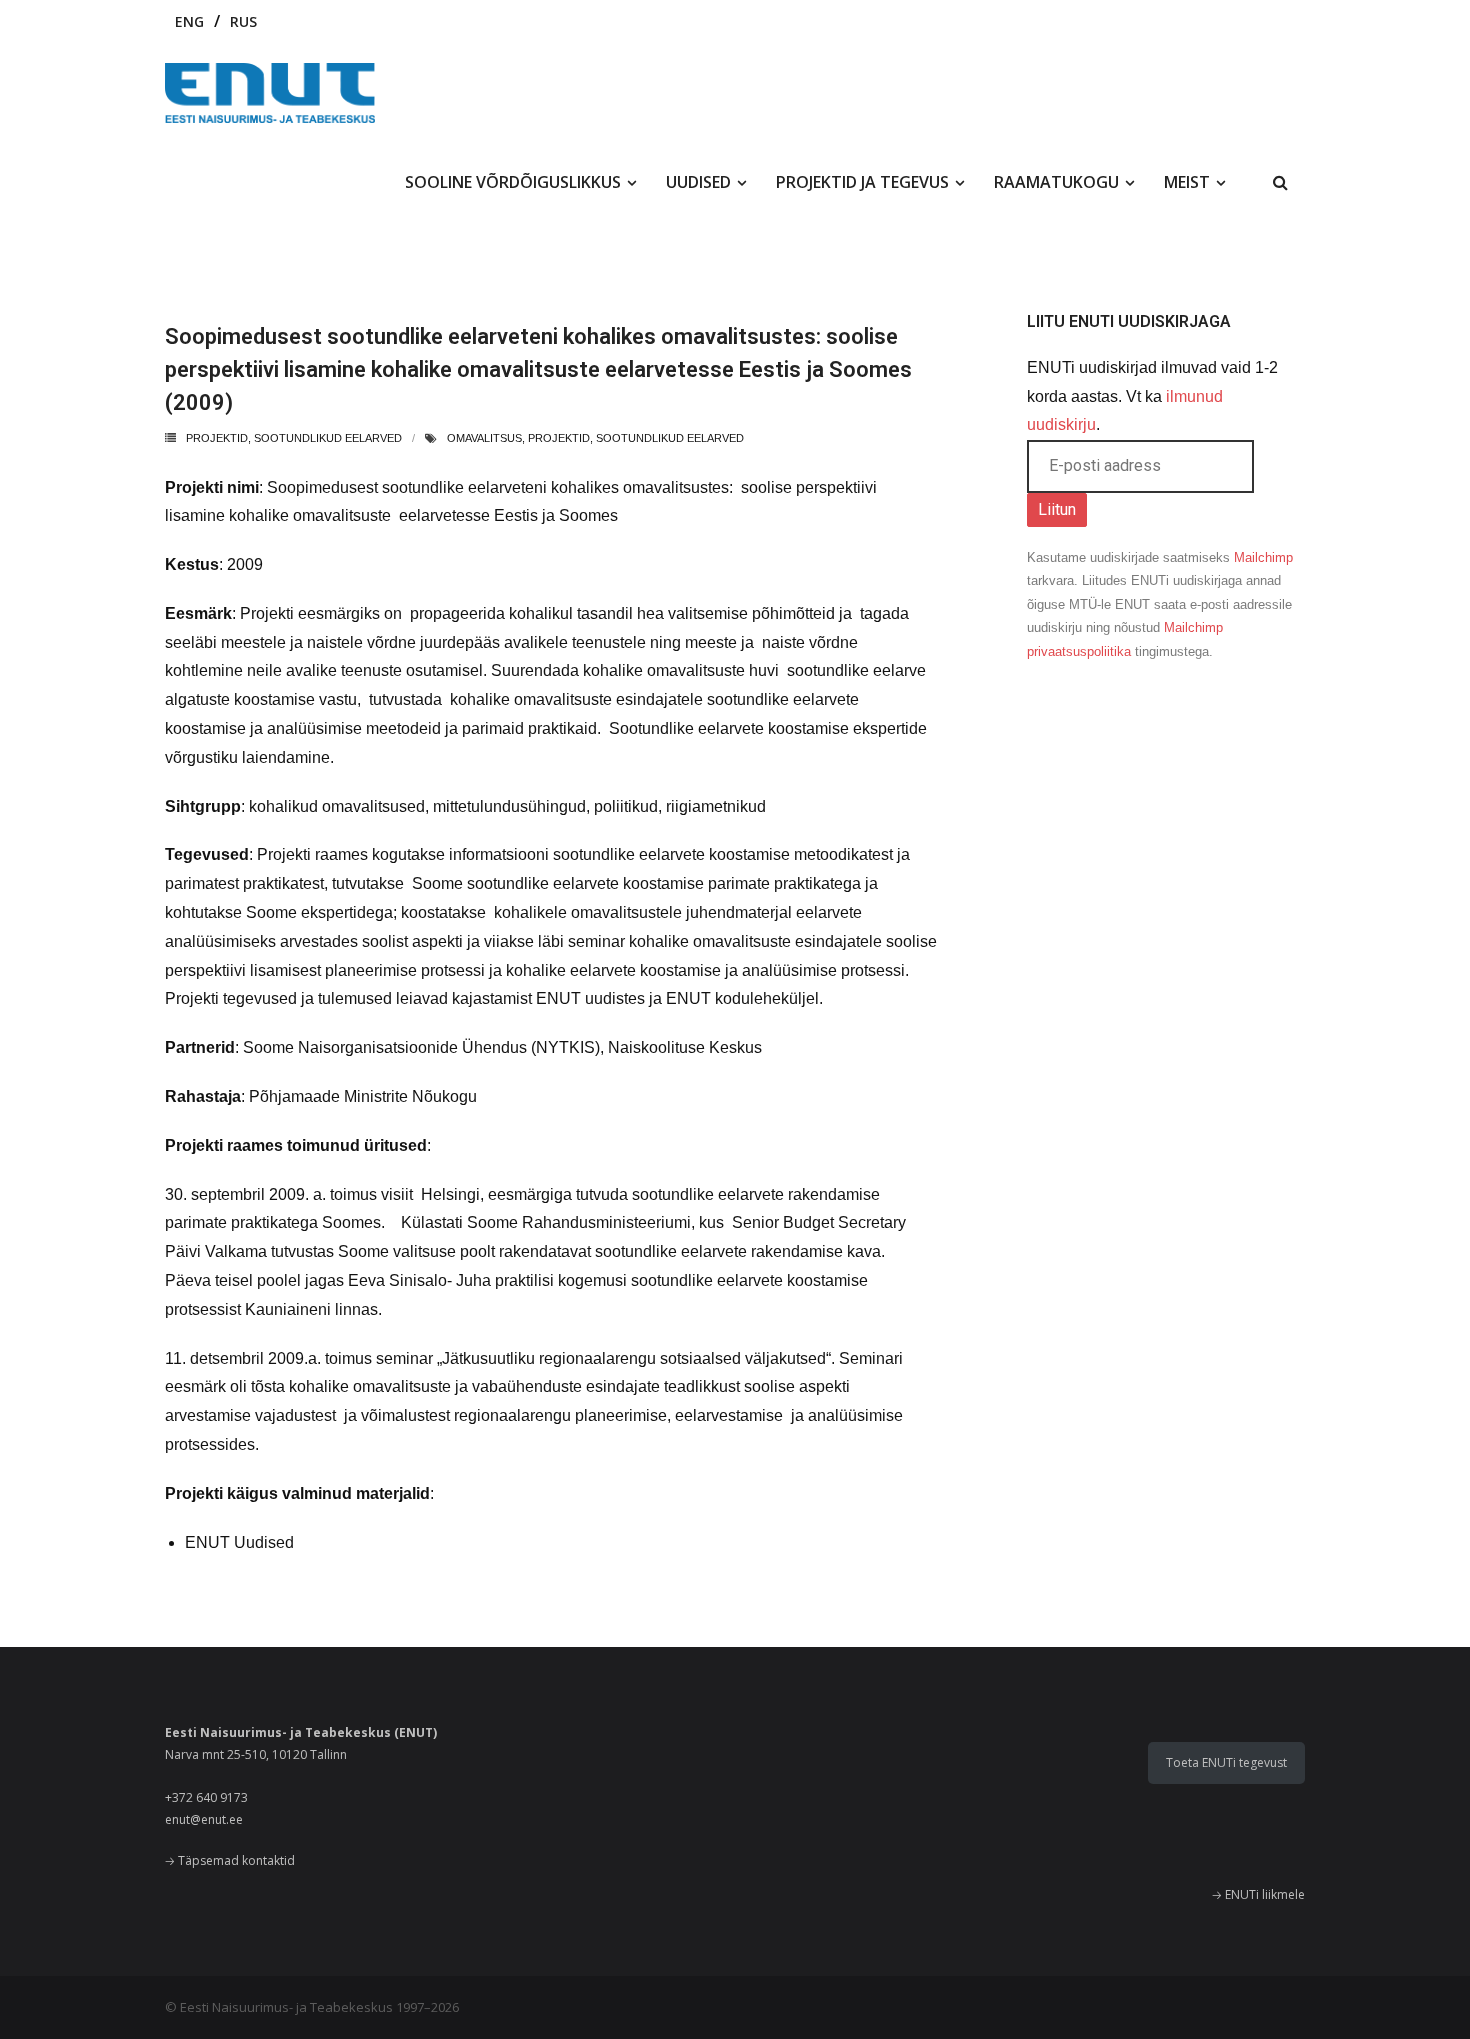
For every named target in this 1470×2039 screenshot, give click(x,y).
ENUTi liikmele (1265, 1894)
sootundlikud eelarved (328, 438)
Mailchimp (1263, 557)
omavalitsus (484, 438)
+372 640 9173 (206, 1797)
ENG (189, 21)
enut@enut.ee (204, 1819)
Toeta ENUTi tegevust (1226, 1762)
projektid (217, 438)
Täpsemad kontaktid (236, 1860)
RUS (243, 21)
